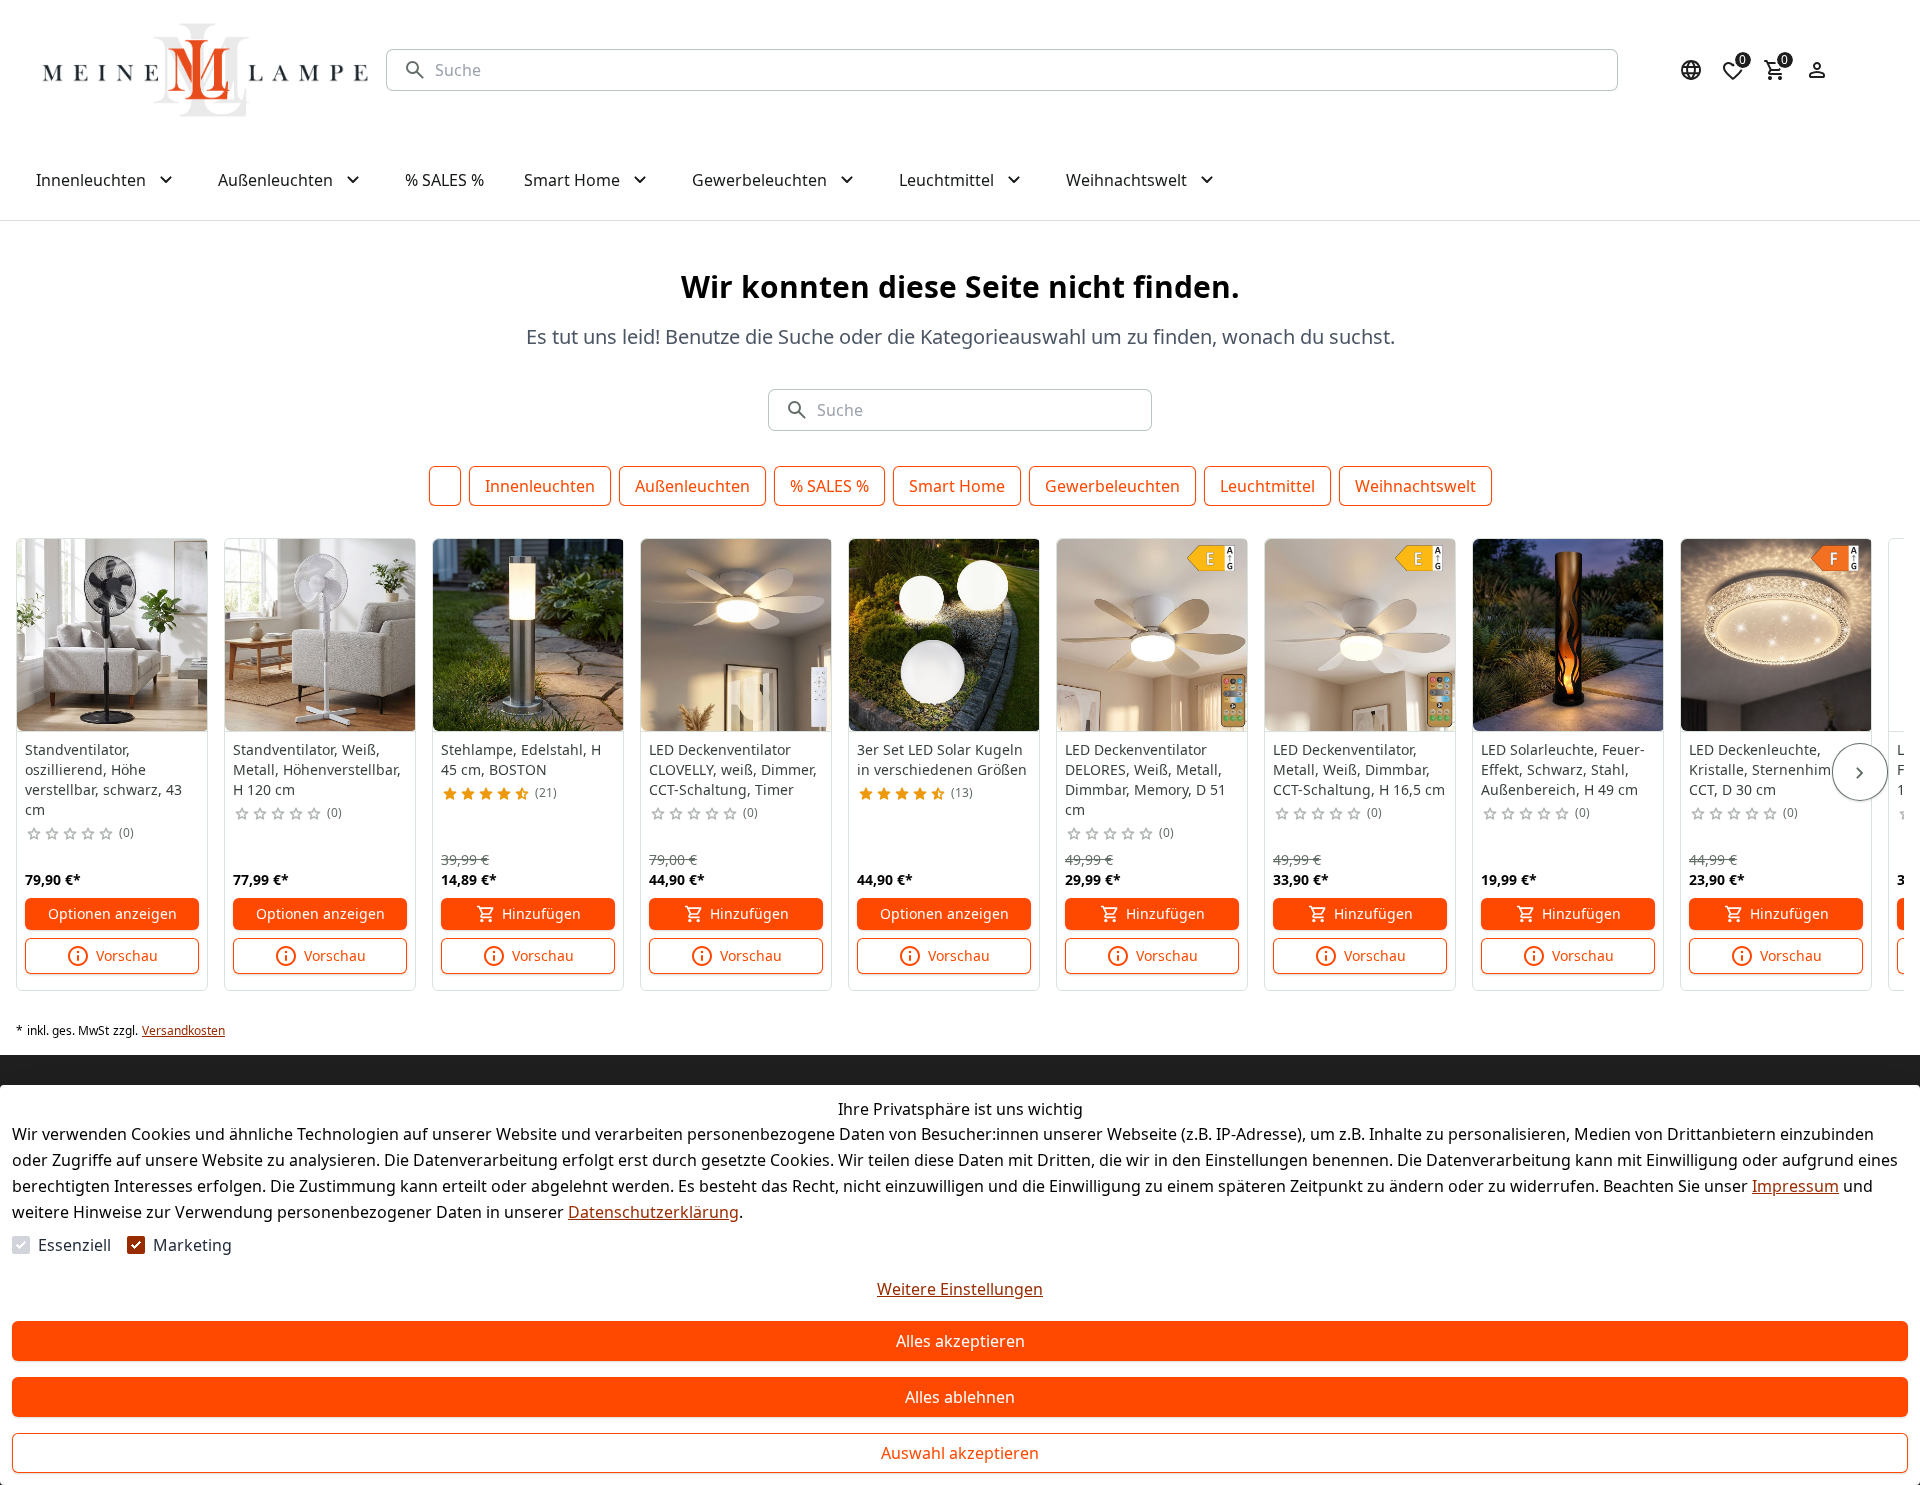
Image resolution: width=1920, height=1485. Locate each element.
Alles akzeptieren (960, 1341)
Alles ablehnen (960, 1397)
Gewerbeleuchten (1112, 486)
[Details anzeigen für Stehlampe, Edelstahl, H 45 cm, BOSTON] (529, 635)
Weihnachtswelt (1415, 486)
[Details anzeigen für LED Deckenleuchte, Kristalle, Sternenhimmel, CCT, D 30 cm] (1777, 635)
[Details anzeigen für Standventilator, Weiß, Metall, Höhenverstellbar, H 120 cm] (321, 635)
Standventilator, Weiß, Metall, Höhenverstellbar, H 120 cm (317, 769)
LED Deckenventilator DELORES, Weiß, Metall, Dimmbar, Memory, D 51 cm (1145, 779)
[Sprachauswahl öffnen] (1691, 70)
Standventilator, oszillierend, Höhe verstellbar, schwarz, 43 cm (103, 779)
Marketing (192, 1245)
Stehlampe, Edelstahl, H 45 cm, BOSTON (521, 759)
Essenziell (74, 1245)
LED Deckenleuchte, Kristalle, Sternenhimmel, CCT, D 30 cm (1774, 769)
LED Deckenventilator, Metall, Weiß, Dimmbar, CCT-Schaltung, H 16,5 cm (1359, 769)
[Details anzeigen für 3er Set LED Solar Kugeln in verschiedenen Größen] (945, 635)
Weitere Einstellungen (960, 1289)
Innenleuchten (540, 486)
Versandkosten (183, 1031)
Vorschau (127, 955)
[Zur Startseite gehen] (205, 70)
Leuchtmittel (1267, 486)
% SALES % (829, 486)
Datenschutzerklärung (653, 1212)
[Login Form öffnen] (1817, 70)
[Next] (1860, 772)
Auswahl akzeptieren (960, 1453)
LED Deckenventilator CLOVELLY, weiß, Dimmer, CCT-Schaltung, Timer (733, 769)
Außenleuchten (692, 486)
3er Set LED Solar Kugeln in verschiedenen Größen (942, 759)
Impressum (1795, 1186)
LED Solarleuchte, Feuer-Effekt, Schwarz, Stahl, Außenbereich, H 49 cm (1563, 769)
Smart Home (957, 486)
